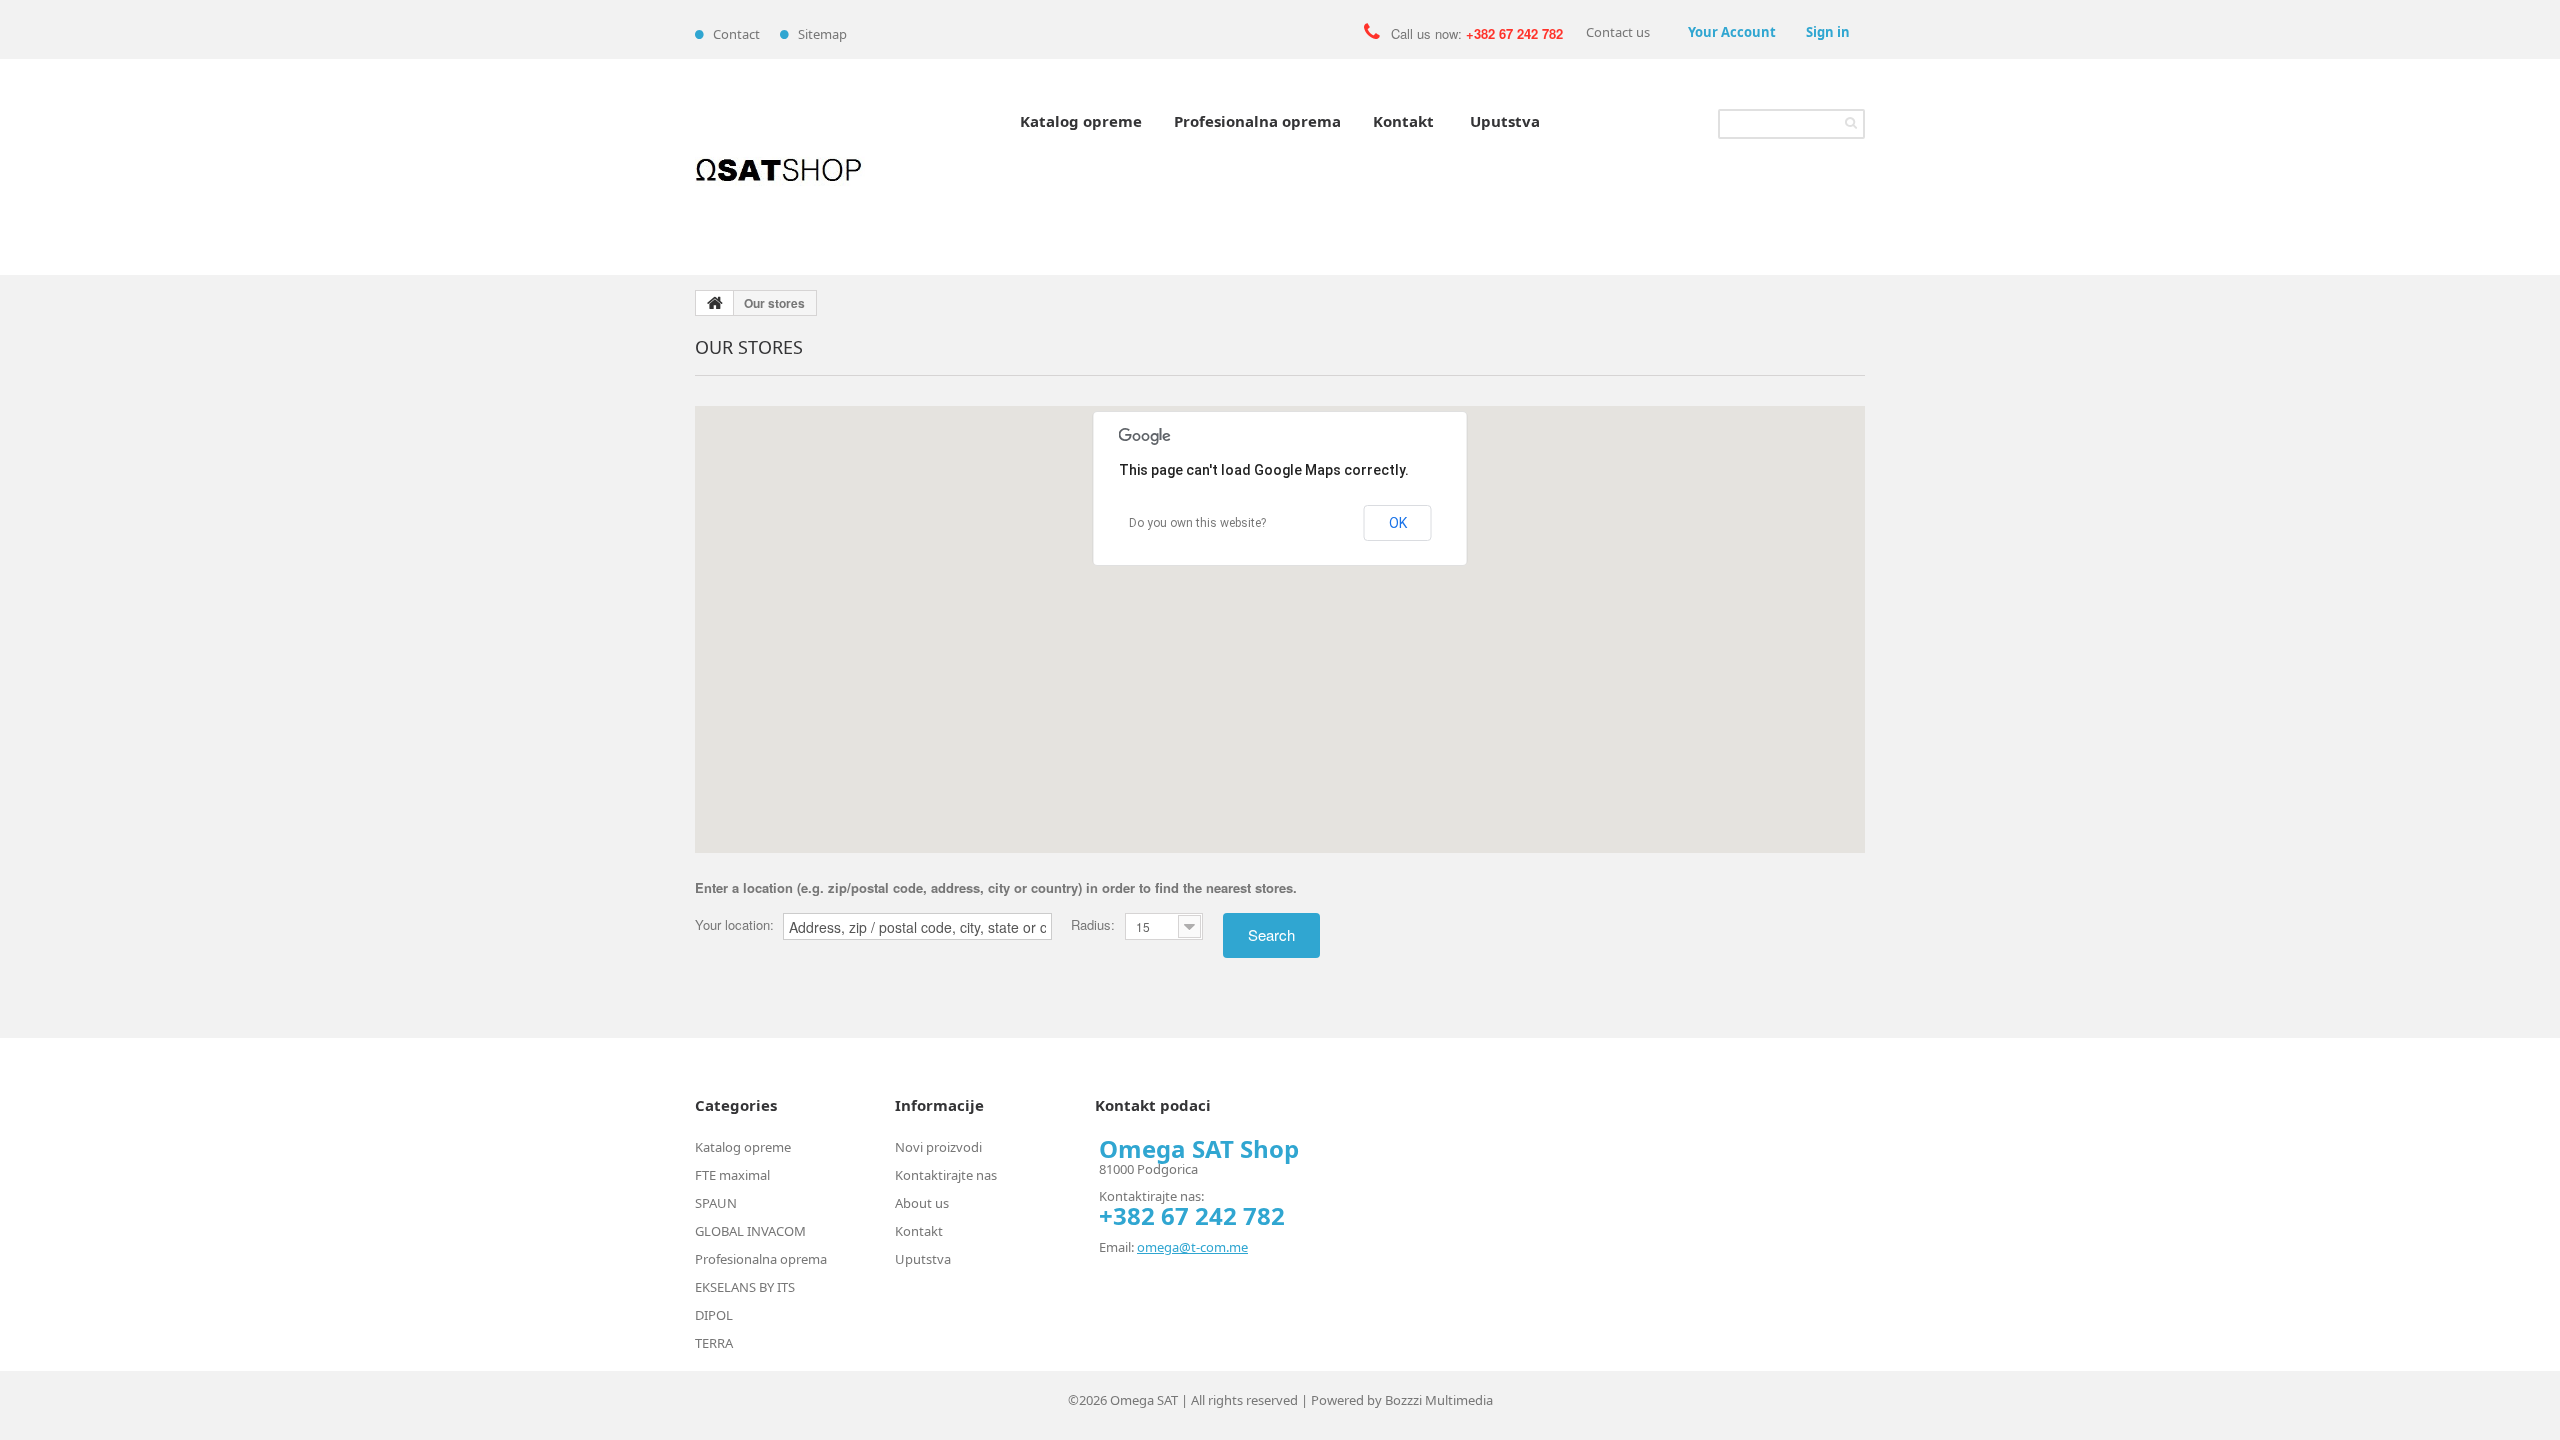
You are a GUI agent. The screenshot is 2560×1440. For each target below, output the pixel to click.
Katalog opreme (1081, 121)
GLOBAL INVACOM (750, 1231)
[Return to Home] (715, 303)
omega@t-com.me (1192, 1247)
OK (1398, 523)
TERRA (714, 1343)
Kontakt (1403, 121)
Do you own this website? (1197, 523)
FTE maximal (732, 1175)
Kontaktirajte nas (946, 1175)
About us (922, 1203)
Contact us (1618, 32)
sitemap (822, 34)
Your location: (734, 925)
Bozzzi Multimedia (1439, 1400)
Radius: (1093, 924)
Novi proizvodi (938, 1147)
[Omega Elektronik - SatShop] (780, 167)
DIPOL (714, 1315)
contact (736, 34)
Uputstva (1505, 121)
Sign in (1828, 32)
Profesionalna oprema (1257, 121)
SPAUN (716, 1203)
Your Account (1732, 32)
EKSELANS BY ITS (745, 1287)
